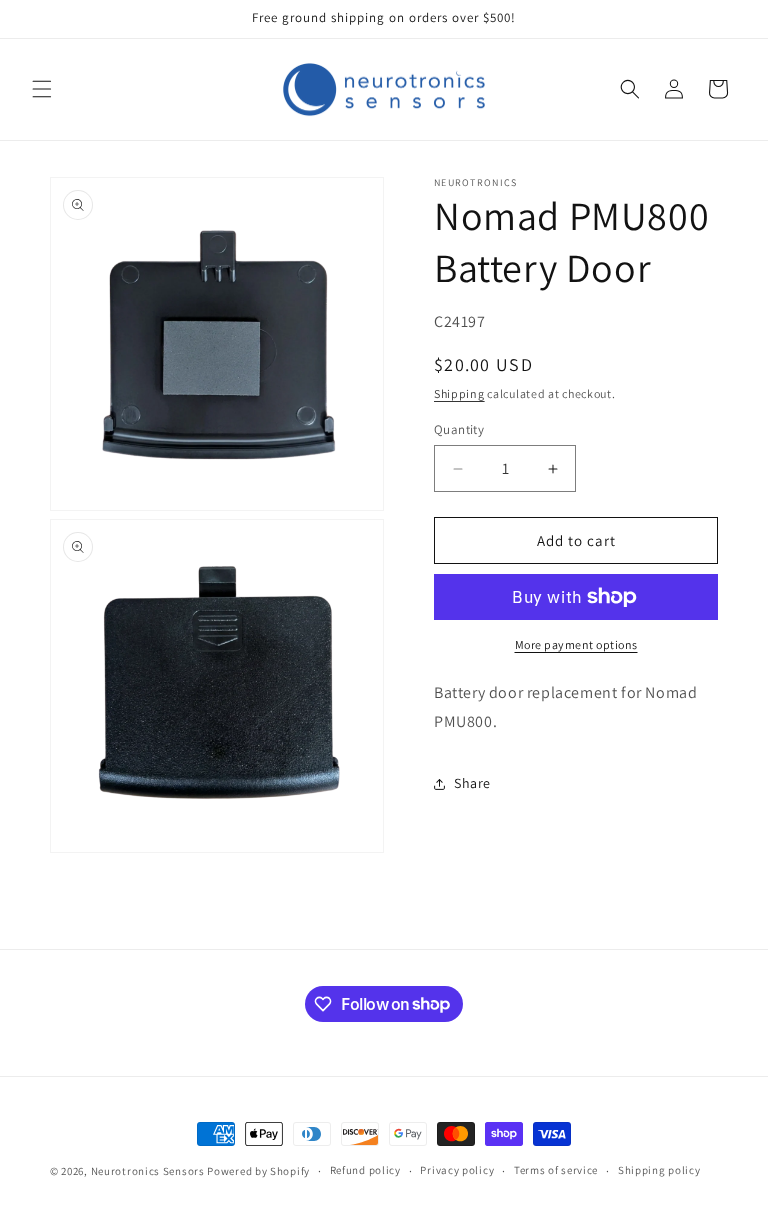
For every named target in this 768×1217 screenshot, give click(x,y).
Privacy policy (457, 1170)
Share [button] (472, 783)
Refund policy (365, 1170)
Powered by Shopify (258, 1171)
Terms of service (556, 1170)
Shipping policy (659, 1170)
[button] (42, 89)
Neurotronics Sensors (148, 1171)
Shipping (459, 393)
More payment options (576, 644)
